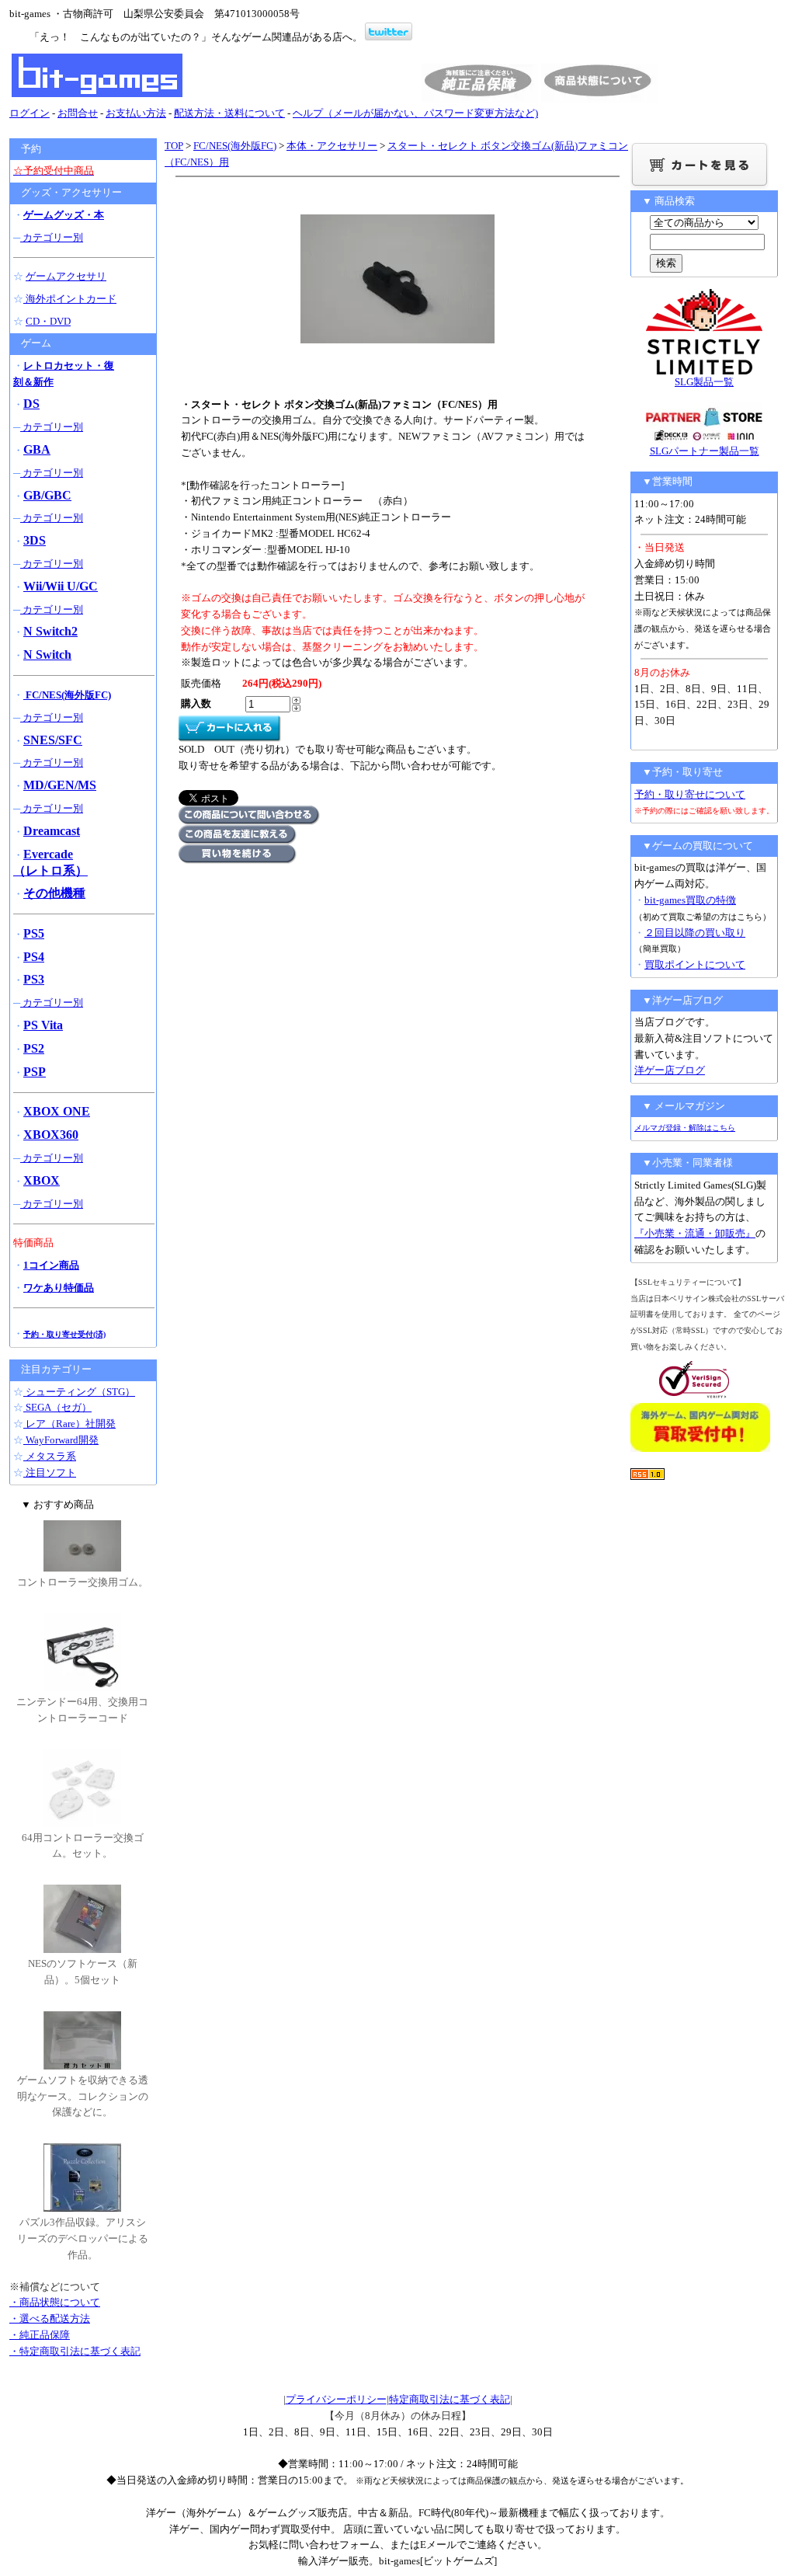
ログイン (30, 113)
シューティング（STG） (79, 1392)
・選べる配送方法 (50, 2318)
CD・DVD (48, 321)
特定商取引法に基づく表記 (450, 2399)
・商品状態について (55, 2302)
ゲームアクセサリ (66, 276)
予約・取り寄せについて (690, 794)
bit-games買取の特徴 (690, 900)
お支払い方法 (136, 113)
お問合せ (78, 113)
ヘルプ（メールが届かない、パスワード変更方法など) (415, 113)
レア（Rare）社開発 (69, 1424)
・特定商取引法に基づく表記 (75, 2351)
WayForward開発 (61, 1440)
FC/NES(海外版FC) (235, 146)
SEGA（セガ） (57, 1407)
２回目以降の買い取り (695, 933)
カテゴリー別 (52, 237)
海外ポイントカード (70, 299)
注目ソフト (50, 1472)
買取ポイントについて (695, 964)
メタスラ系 (50, 1456)
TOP (174, 146)
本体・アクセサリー (332, 146)
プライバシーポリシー (336, 2399)
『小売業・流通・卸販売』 (695, 1233)
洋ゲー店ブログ (670, 1070)
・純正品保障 (40, 2335)
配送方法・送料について (229, 113)
